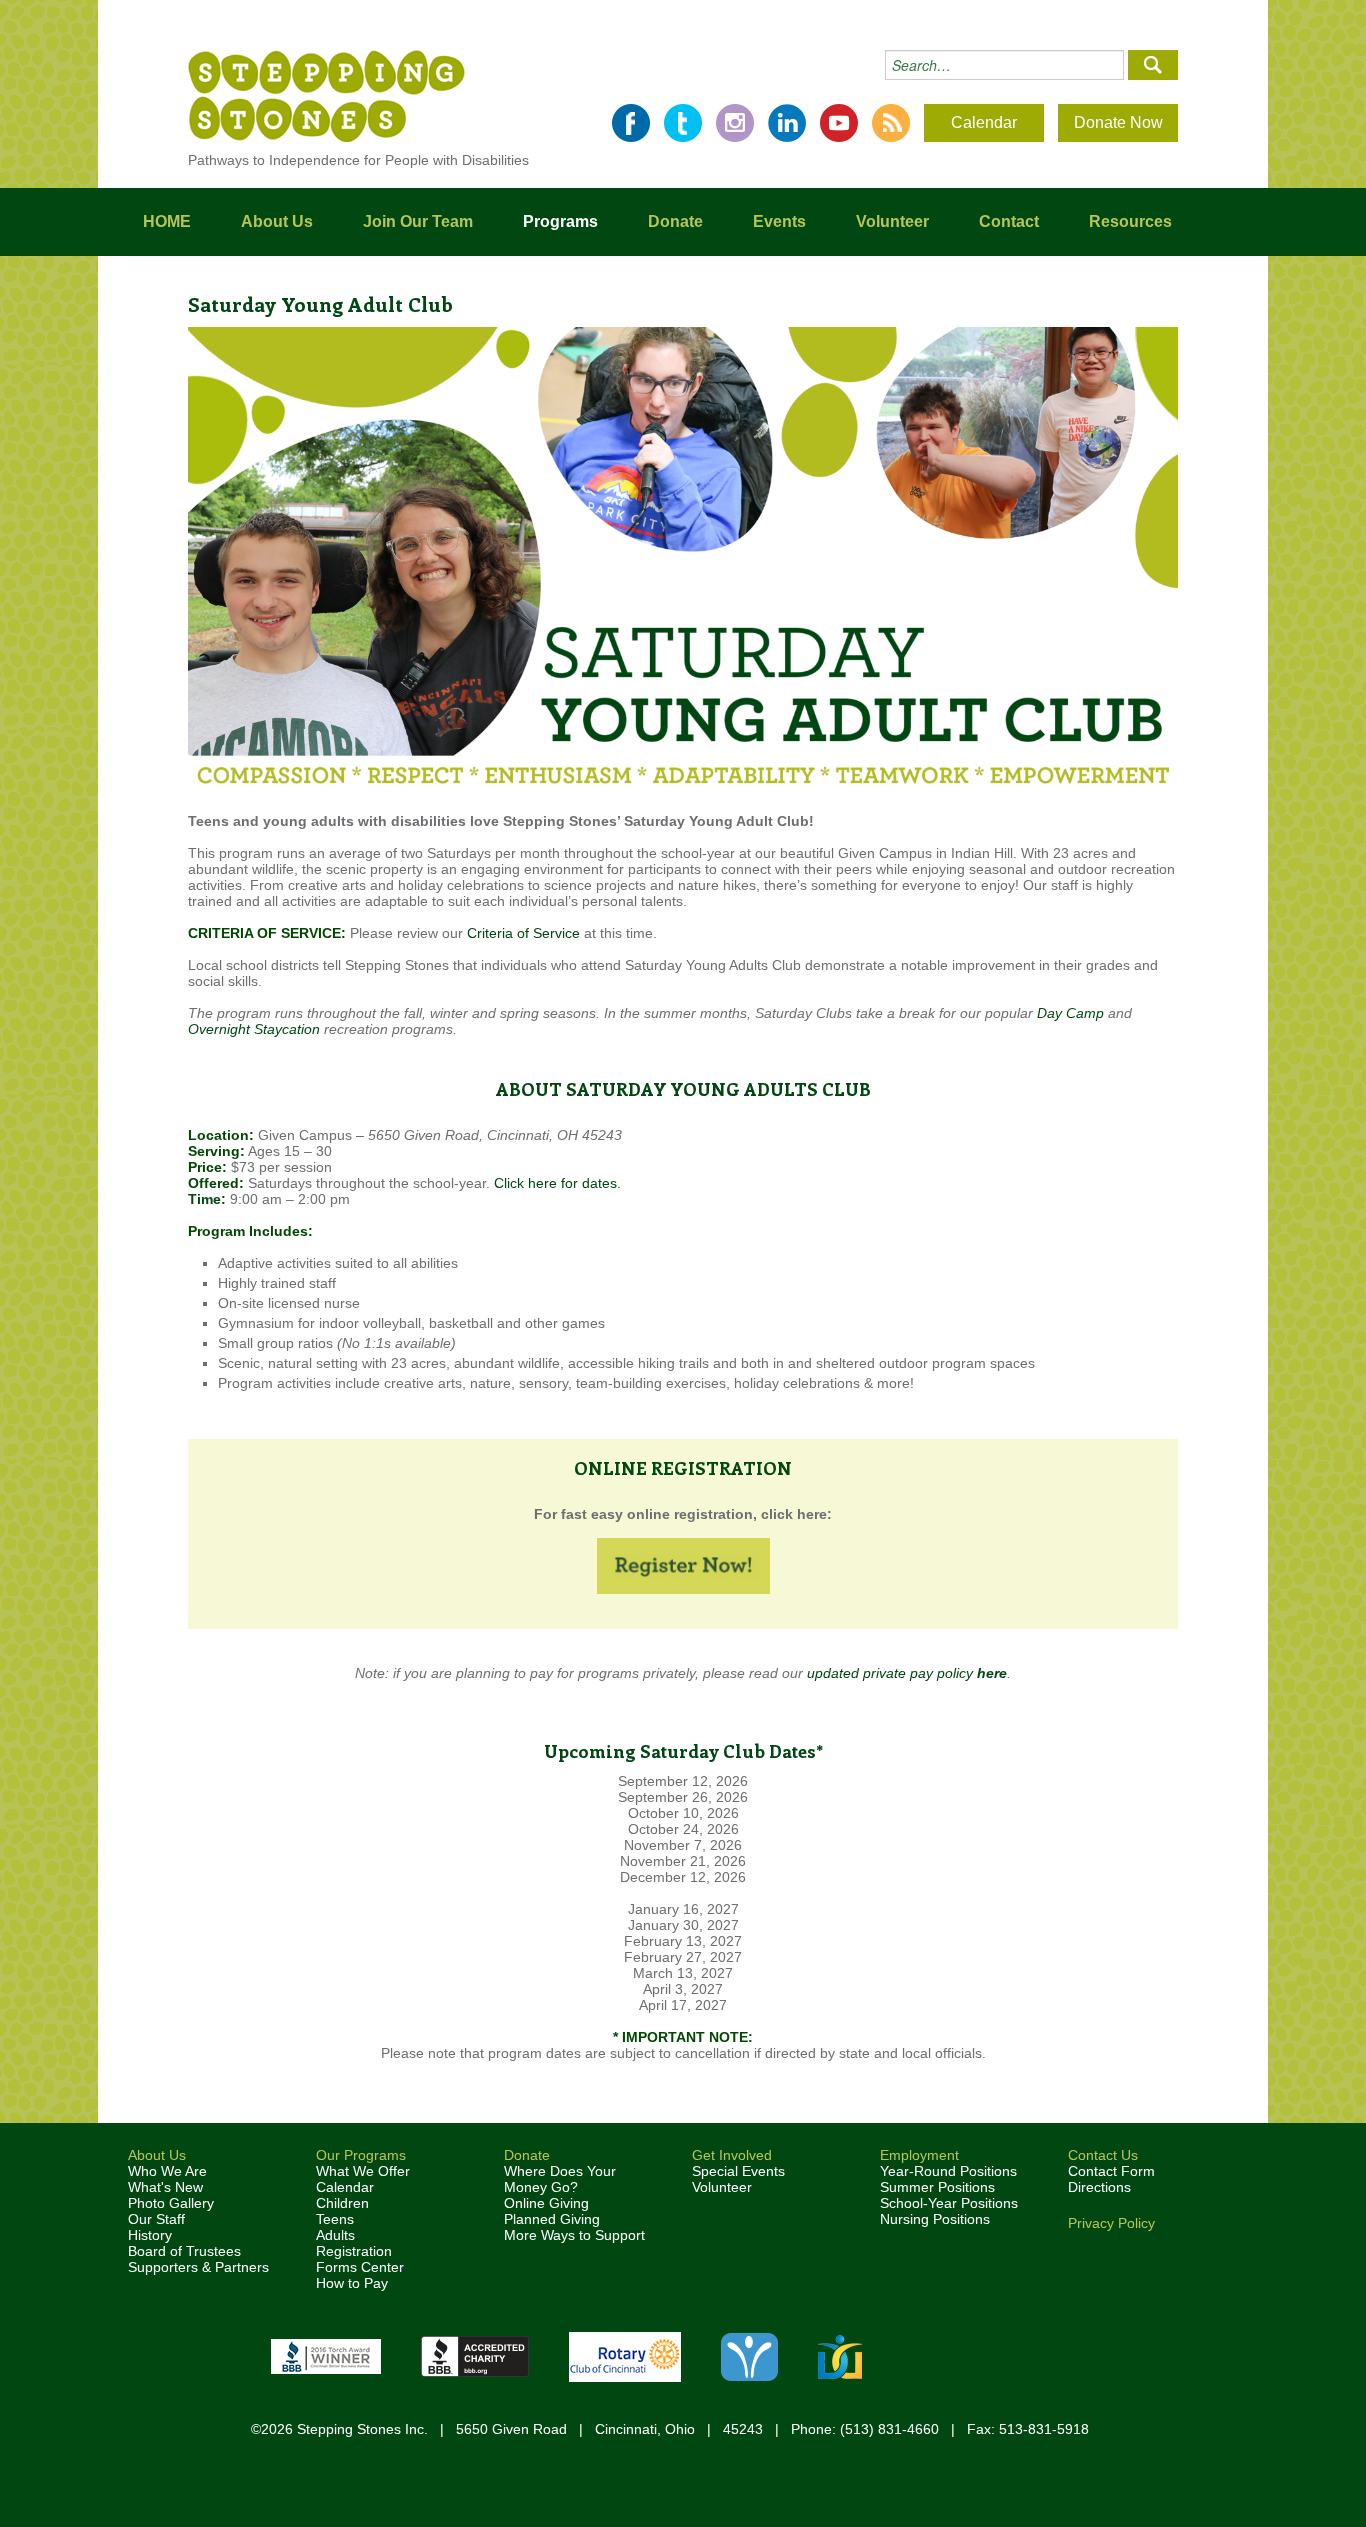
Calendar (984, 122)
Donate (675, 221)
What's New (165, 2187)
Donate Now (1118, 122)
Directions (1099, 2187)
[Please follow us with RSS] (891, 123)
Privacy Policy (1111, 2223)
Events (779, 221)
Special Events (738, 2171)
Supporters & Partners (198, 2267)
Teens (335, 2219)
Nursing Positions (935, 2219)
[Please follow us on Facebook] (631, 123)
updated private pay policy (907, 1673)
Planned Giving (552, 2219)
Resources (1130, 221)
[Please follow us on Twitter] (683, 123)
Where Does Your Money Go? (560, 2179)
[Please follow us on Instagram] (735, 123)
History (150, 2235)
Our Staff (156, 2219)
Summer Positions (937, 2187)
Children (342, 2203)
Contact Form (1111, 2171)
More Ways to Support (574, 2235)
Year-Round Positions (948, 2171)
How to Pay (352, 2283)
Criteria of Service (523, 933)
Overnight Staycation (254, 1029)
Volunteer (892, 221)
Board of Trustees (184, 2251)
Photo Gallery (171, 2203)
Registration (354, 2251)
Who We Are (167, 2171)
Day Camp (1070, 1013)
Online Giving (546, 2203)
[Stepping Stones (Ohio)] (326, 95)
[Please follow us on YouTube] (839, 123)
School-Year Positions (949, 2203)
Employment (919, 2155)
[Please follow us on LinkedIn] (787, 123)
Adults (335, 2235)
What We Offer (363, 2171)
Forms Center (360, 2267)
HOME (167, 221)
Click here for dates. (557, 1183)
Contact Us (1103, 2155)
